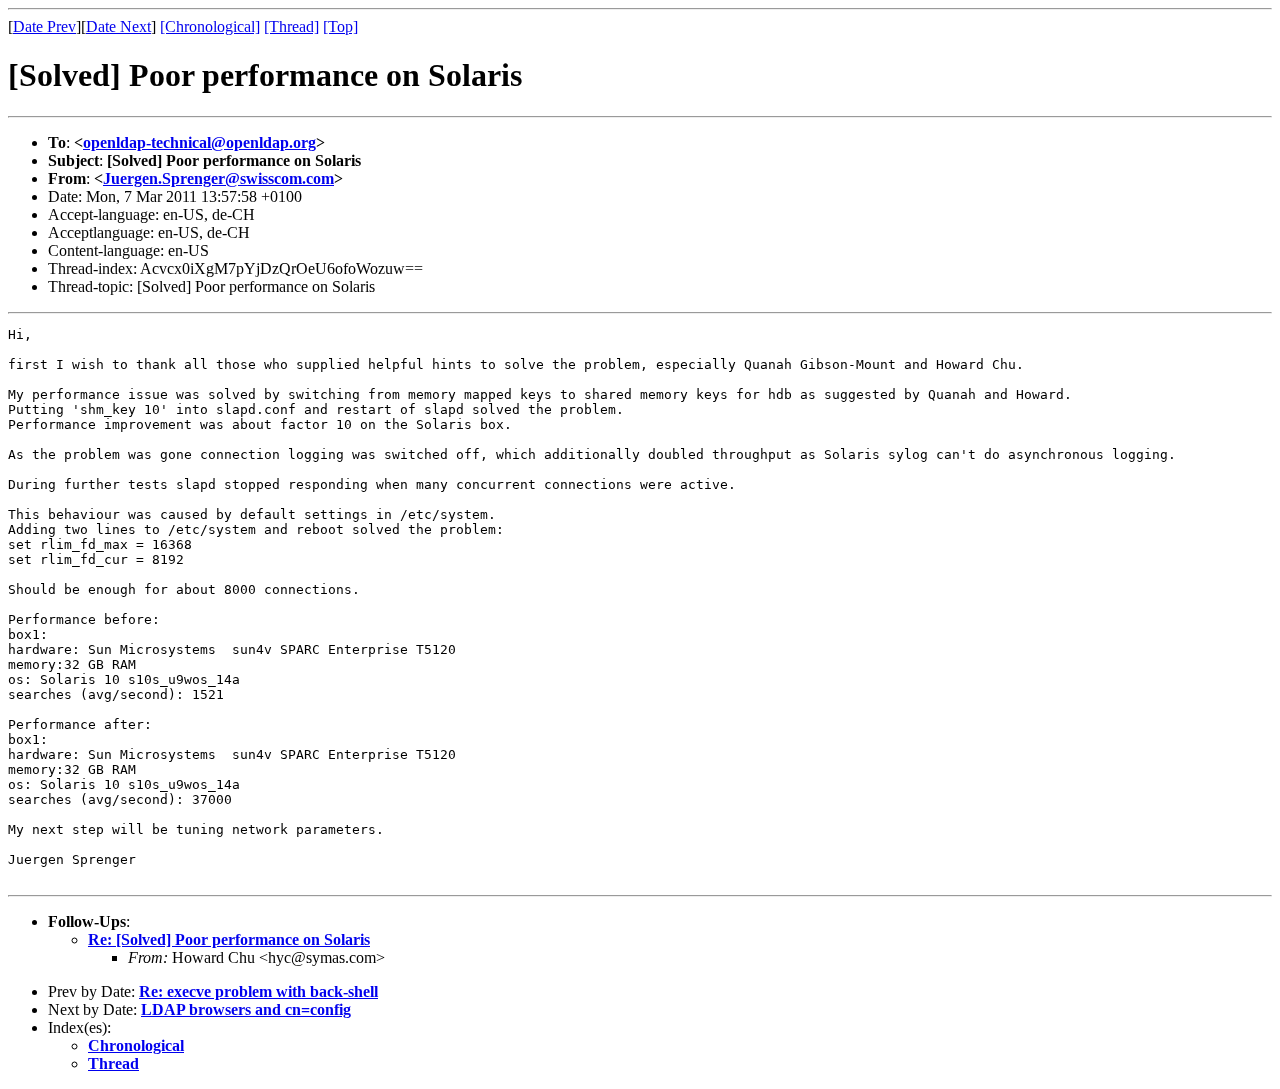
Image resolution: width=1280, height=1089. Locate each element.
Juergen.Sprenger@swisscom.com (218, 178)
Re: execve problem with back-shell (258, 991)
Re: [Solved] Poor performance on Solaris (229, 939)
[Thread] (291, 26)
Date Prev (44, 26)
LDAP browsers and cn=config (246, 1009)
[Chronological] (210, 26)
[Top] (340, 26)
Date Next (118, 26)
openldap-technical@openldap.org (199, 142)
